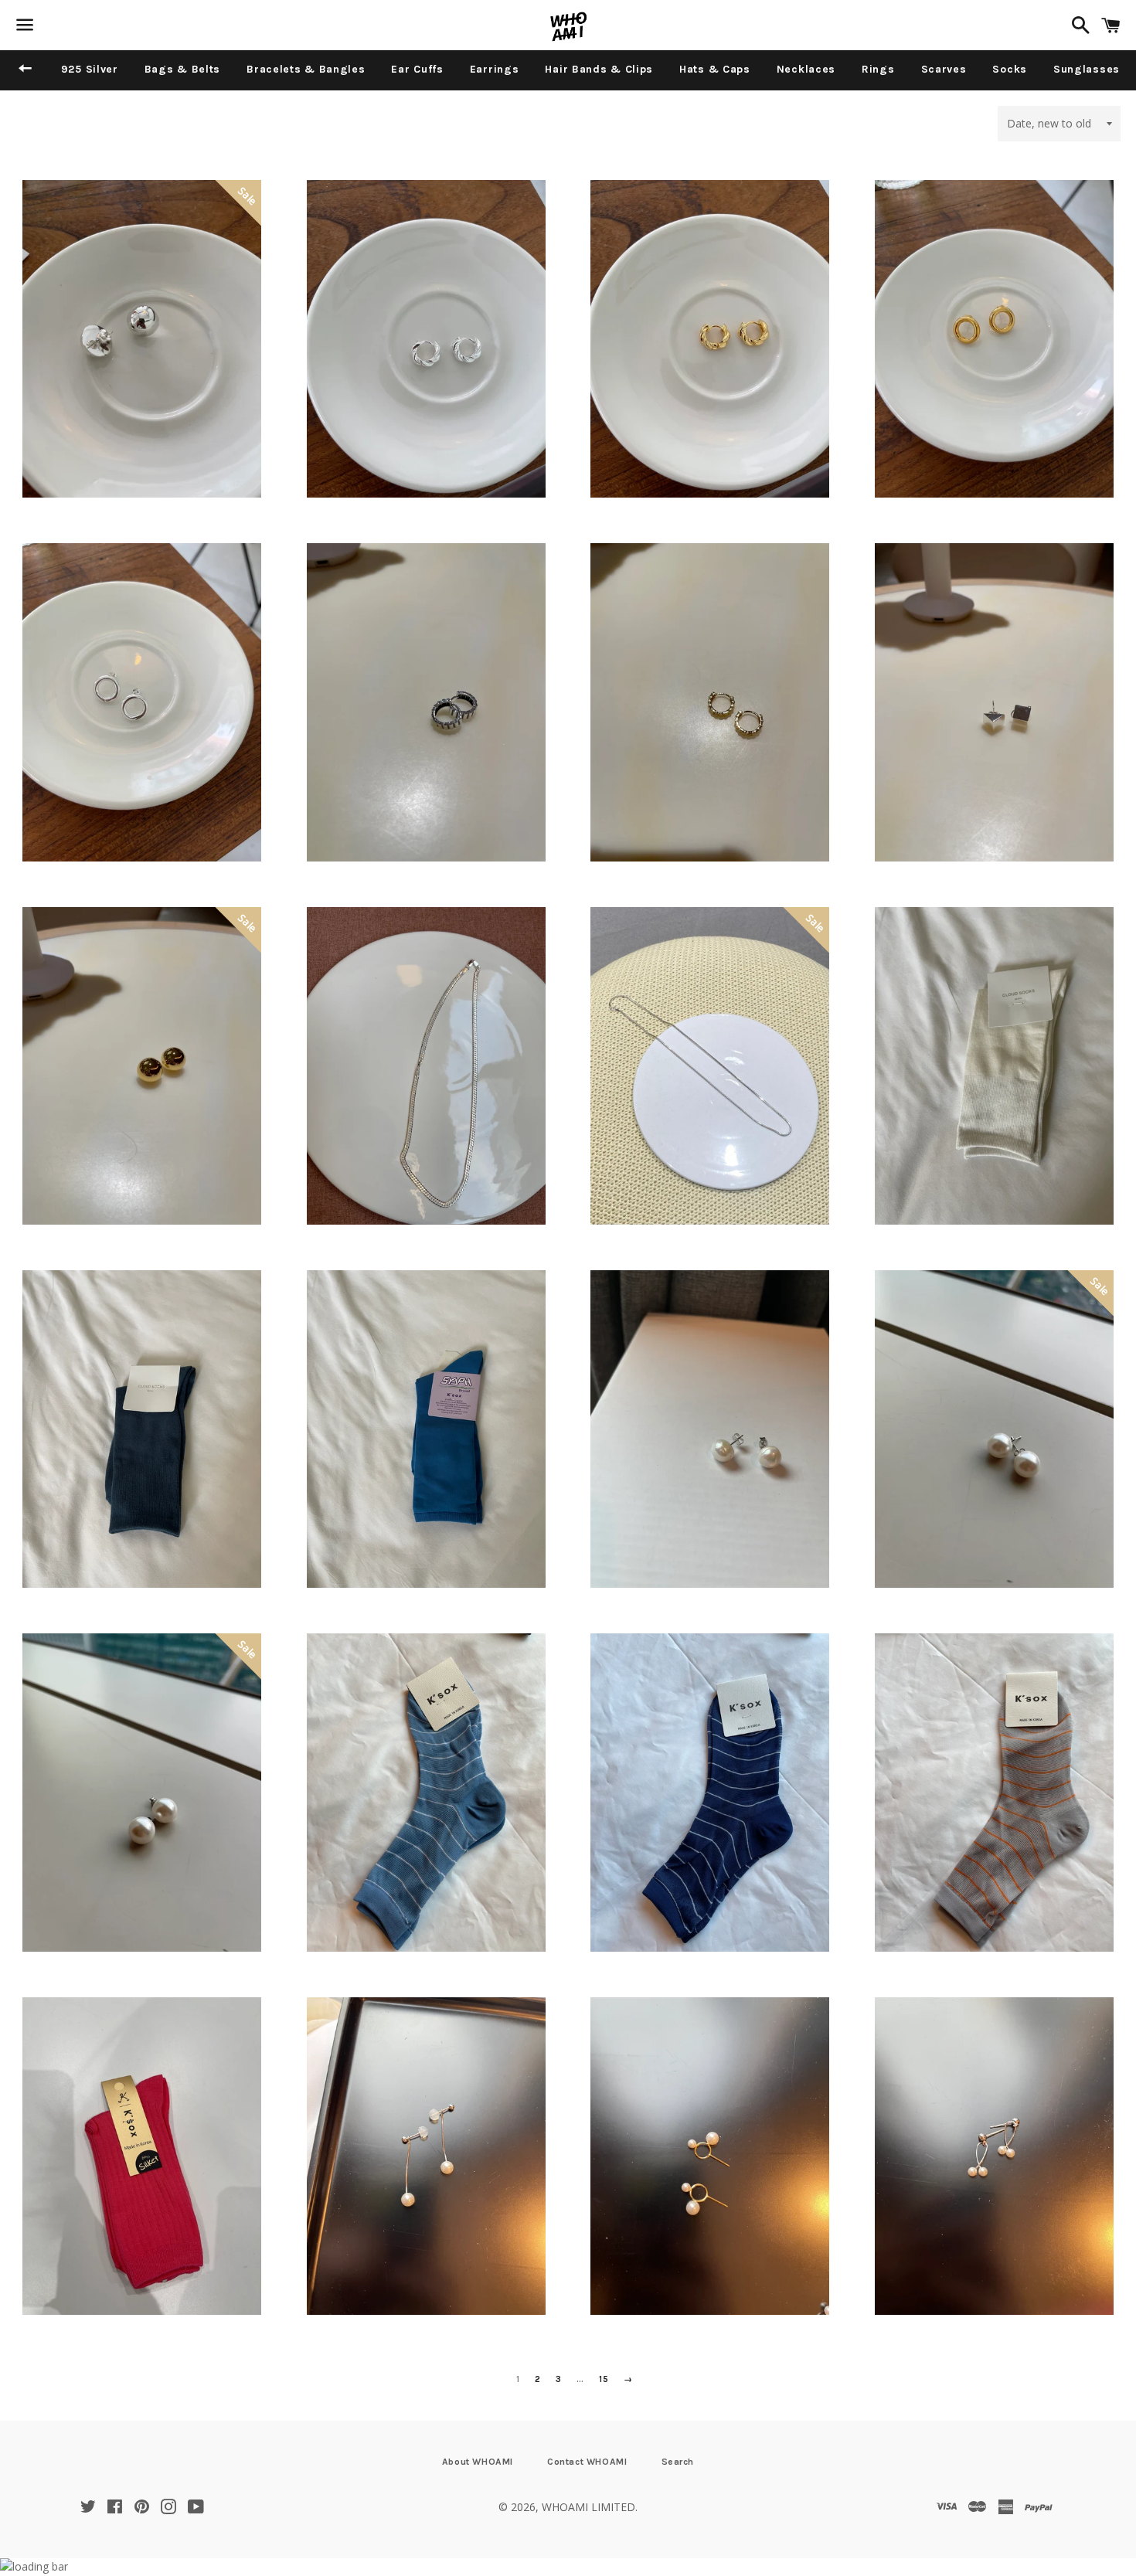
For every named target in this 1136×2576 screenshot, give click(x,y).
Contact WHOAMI (587, 2462)
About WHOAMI (478, 2462)
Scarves (944, 69)
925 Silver (90, 69)
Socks (1010, 69)
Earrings (495, 69)
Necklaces (806, 69)
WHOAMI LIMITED (588, 2507)
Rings (878, 69)
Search (678, 2462)
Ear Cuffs (417, 69)
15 (604, 2379)
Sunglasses (1087, 69)
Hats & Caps (715, 69)
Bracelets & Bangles (306, 69)
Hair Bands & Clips (599, 69)
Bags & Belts (182, 69)
